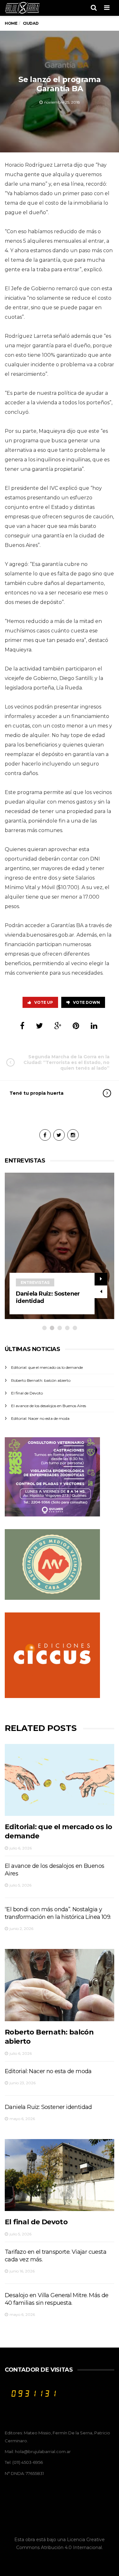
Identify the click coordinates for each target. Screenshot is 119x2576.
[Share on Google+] (58, 1026)
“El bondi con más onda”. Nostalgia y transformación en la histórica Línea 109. (58, 1913)
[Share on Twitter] (39, 1026)
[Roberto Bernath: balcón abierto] (60, 1985)
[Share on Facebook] (22, 1026)
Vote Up (44, 1002)
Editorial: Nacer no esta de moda (40, 1418)
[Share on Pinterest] (76, 1026)
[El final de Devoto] (60, 2175)
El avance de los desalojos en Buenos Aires (49, 1406)
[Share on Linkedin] (94, 1026)
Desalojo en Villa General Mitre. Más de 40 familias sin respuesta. (57, 2299)
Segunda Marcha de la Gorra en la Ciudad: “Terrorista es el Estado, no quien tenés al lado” (66, 1062)
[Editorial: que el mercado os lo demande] (60, 1780)
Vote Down (86, 1002)
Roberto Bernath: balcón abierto (41, 1380)
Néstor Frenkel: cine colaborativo (45, 1297)
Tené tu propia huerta (36, 1093)
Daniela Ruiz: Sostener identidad (48, 2107)
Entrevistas (35, 1282)
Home (11, 23)
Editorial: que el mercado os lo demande (47, 1367)
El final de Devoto (27, 1393)
